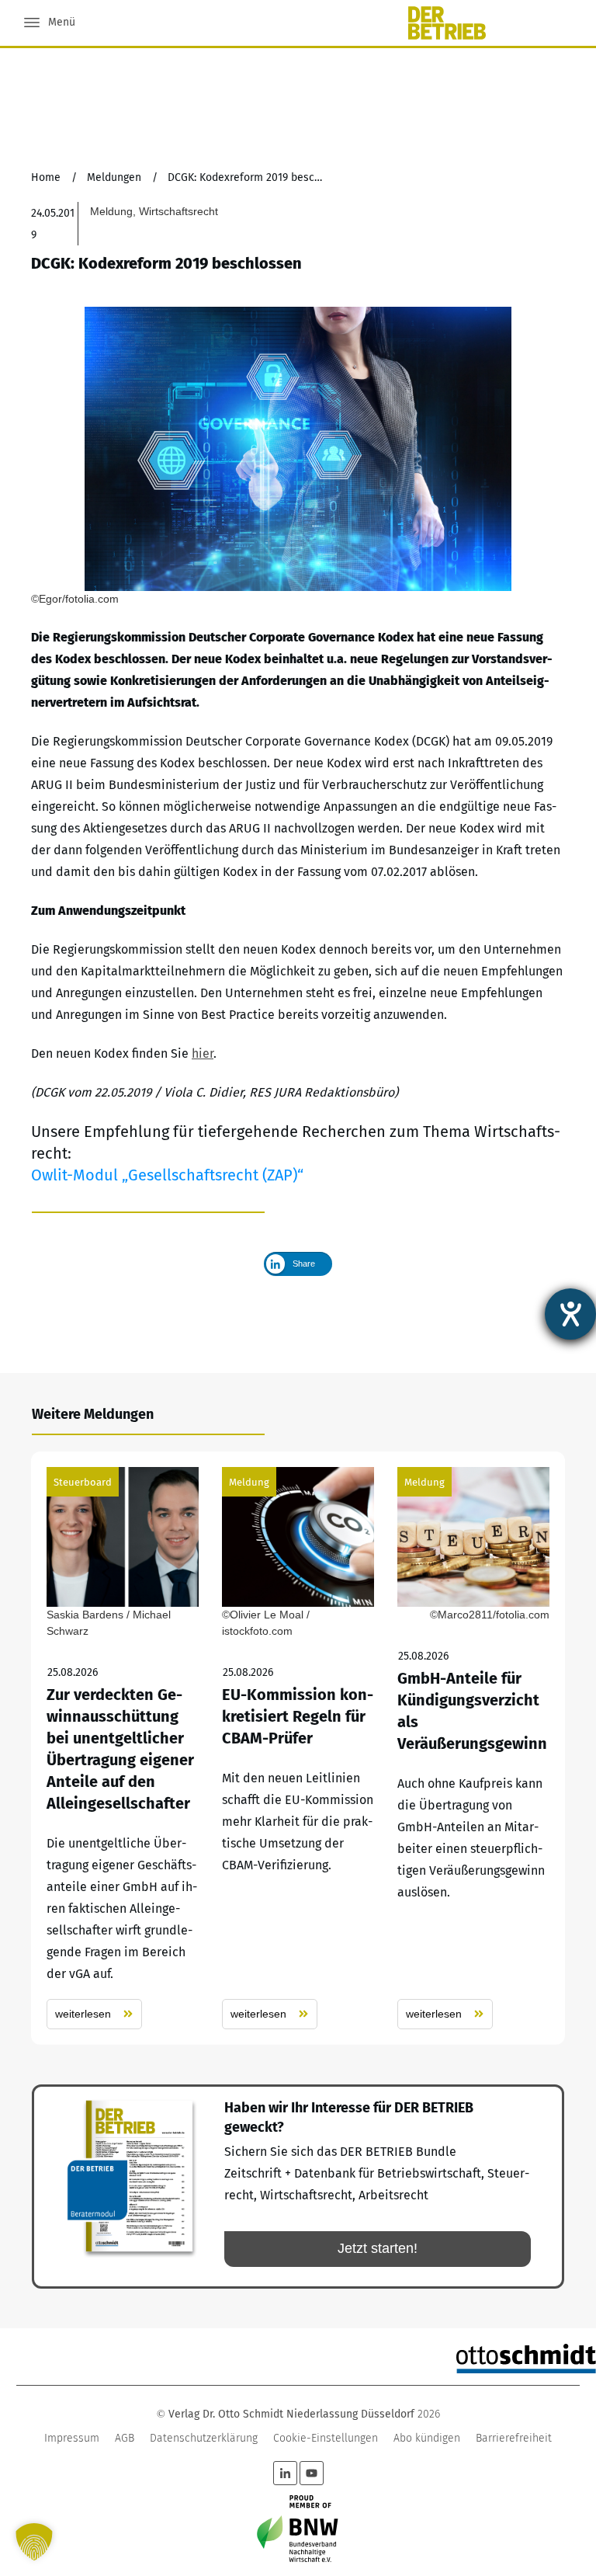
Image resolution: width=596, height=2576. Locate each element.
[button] (34, 2542)
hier (203, 1053)
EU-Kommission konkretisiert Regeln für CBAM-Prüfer (298, 1748)
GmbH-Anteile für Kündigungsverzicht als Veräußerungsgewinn (473, 1748)
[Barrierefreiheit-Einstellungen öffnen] (570, 1314)
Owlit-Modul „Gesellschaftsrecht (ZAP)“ (167, 1175)
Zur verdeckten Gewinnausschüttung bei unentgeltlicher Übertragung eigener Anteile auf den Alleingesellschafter (123, 1748)
